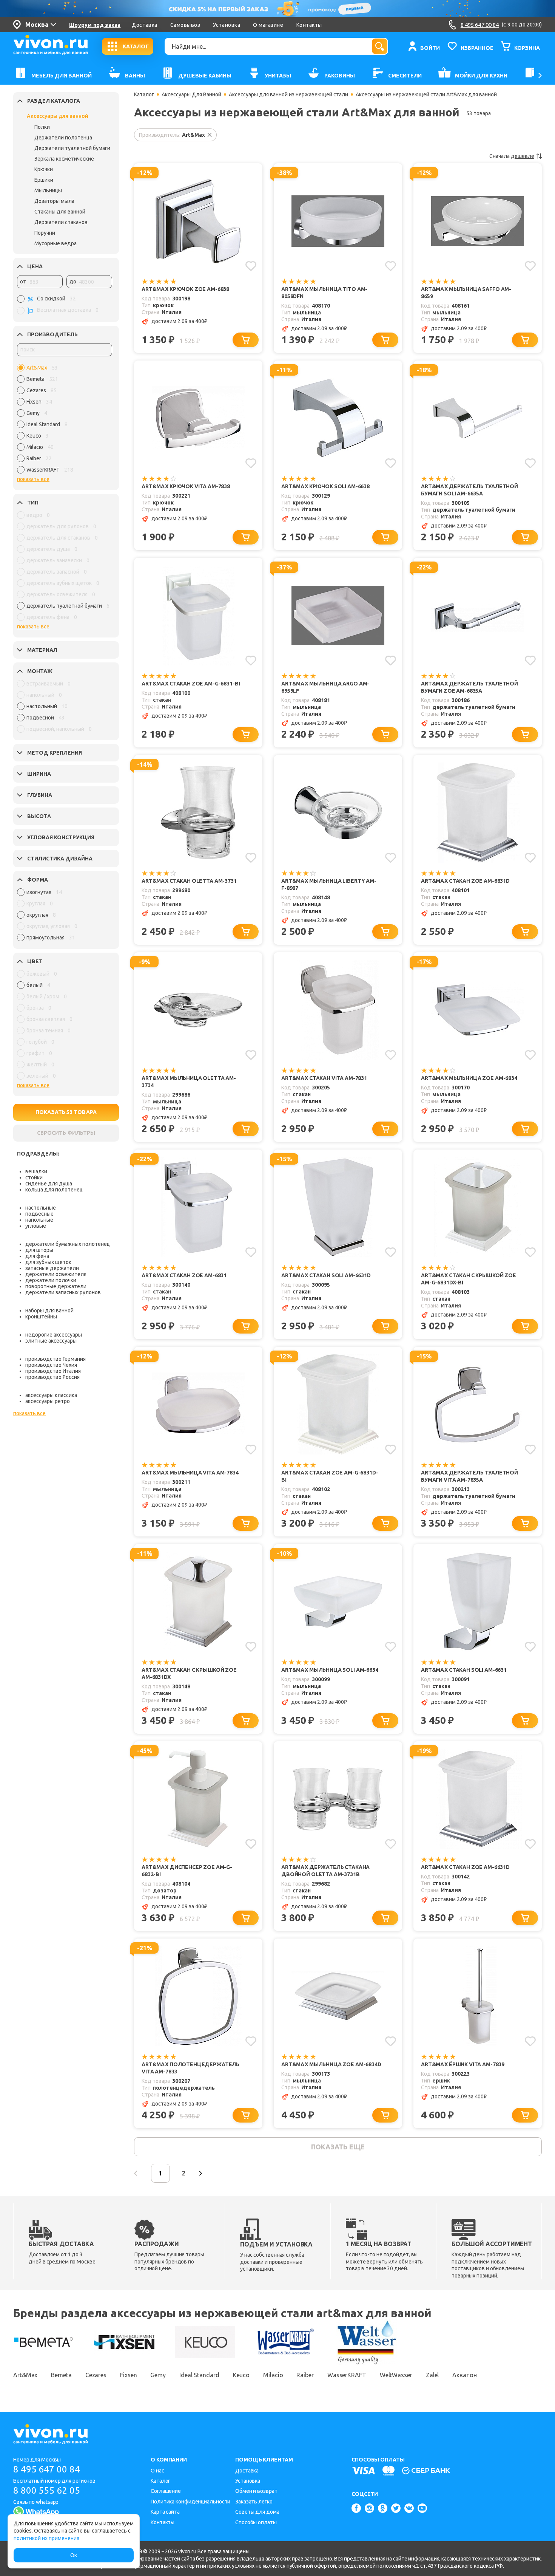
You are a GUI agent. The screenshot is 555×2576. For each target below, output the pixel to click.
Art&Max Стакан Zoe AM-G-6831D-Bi (330, 1476)
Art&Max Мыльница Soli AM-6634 (330, 1670)
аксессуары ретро (48, 1401)
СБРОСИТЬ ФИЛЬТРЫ (66, 1133)
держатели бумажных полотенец (68, 1244)
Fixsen (128, 2375)
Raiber (305, 2375)
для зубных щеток (48, 1262)
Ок (74, 2555)
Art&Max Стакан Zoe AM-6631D (465, 1867)
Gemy (158, 2375)
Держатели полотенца (63, 138)
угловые (36, 1226)
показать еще (338, 2147)
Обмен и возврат (256, 2491)
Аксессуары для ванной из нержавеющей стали (288, 94)
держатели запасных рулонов (63, 1292)
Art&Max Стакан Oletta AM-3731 (189, 881)
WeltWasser (396, 2375)
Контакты (309, 25)
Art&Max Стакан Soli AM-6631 (464, 1670)
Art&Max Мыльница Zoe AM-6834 (469, 1078)
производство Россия (52, 1377)
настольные (41, 1208)
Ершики (44, 180)
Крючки (44, 169)
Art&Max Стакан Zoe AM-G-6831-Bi (191, 684)
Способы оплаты (256, 2522)
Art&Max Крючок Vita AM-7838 (186, 486)
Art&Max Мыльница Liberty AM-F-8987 (329, 884)
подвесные (39, 1214)
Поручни (45, 233)
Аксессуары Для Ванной (191, 94)
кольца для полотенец (54, 1190)
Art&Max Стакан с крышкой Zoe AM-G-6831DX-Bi (469, 1279)
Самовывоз (185, 25)
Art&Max (25, 2375)
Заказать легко (254, 2502)
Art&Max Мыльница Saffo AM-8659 (466, 293)
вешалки (36, 1171)
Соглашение (166, 2491)
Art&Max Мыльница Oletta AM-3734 (189, 1082)
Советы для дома (257, 2512)
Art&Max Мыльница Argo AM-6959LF (325, 687)
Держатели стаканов (61, 222)
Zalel (432, 2375)
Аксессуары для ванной (58, 116)
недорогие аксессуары (54, 1335)
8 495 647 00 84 (47, 2469)
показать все (33, 479)
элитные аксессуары (51, 1341)
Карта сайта (165, 2512)
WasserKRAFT (347, 2375)
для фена (37, 1256)
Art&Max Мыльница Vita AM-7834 (190, 1473)
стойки (34, 1177)
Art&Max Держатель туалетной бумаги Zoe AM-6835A (469, 687)
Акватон (464, 2375)
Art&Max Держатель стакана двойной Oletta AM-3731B (325, 1871)
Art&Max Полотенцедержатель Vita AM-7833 (190, 2068)
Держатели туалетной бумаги (72, 148)
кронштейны (41, 1317)
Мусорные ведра (55, 243)
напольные (39, 1220)
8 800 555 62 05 (47, 2490)
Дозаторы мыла (54, 201)
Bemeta (61, 2375)
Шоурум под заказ (95, 25)
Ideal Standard (199, 2375)
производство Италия (53, 1371)
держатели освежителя (56, 1274)
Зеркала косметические (64, 159)
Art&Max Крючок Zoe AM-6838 (185, 289)
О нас (157, 2471)
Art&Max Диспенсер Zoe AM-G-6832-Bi (187, 1871)
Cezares (96, 2375)
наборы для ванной (49, 1310)
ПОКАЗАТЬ (66, 1112)
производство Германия (55, 1359)
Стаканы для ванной (60, 212)
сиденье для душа (49, 1184)
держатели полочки (51, 1280)
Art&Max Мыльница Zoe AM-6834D (331, 2064)
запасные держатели (52, 1268)
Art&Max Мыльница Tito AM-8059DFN (324, 293)
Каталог (144, 94)
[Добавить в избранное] (251, 266)
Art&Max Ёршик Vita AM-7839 (463, 2064)
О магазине (268, 25)
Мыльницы (48, 190)
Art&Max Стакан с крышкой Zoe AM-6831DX (189, 1673)
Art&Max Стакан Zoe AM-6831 (184, 1275)
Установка (227, 25)
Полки (42, 127)
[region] (65, 421)
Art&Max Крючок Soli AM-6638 (325, 486)
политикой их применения (46, 2538)
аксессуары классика (51, 1395)
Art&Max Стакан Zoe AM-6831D (465, 881)
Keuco (241, 2375)
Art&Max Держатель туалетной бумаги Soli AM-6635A (469, 490)
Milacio (273, 2375)
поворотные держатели (56, 1286)
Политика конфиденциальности (190, 2502)
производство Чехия (51, 1365)
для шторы (39, 1250)
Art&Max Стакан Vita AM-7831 (324, 1078)
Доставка (144, 25)
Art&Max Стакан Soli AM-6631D (326, 1275)
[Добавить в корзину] (246, 340)
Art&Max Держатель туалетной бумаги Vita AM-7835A (469, 1476)
